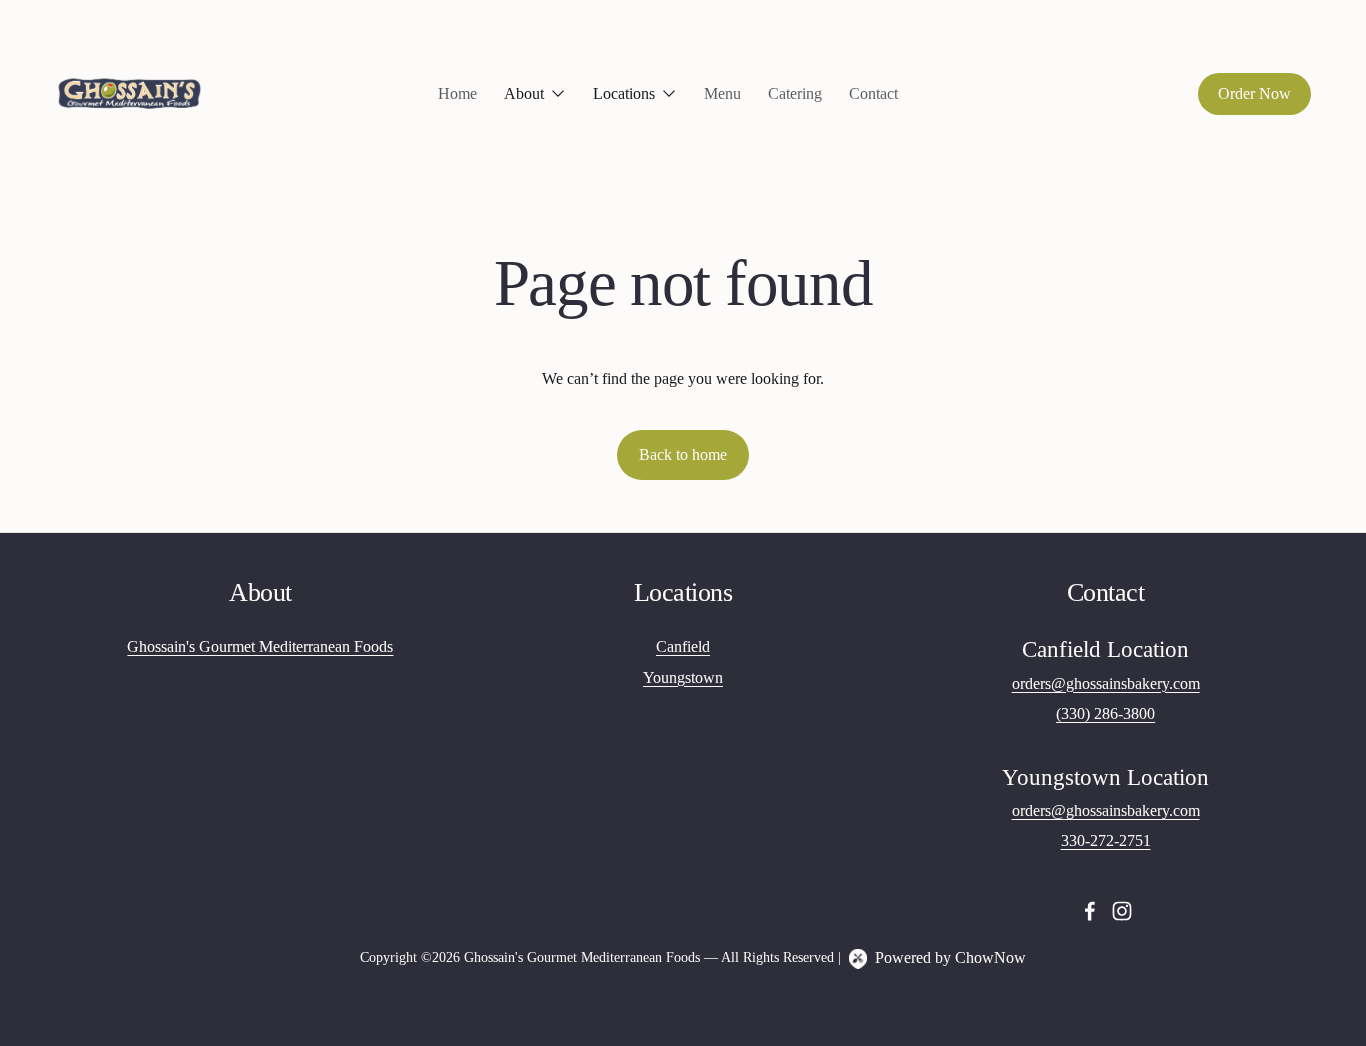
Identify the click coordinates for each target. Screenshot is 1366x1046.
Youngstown (683, 678)
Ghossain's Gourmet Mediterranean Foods (260, 647)
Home (457, 93)
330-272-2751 (1106, 841)
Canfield (683, 647)
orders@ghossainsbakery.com (1106, 684)
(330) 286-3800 (1105, 714)
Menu (722, 93)
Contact (873, 93)
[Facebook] (1090, 911)
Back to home (683, 454)
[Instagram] (1122, 911)
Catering (795, 93)
